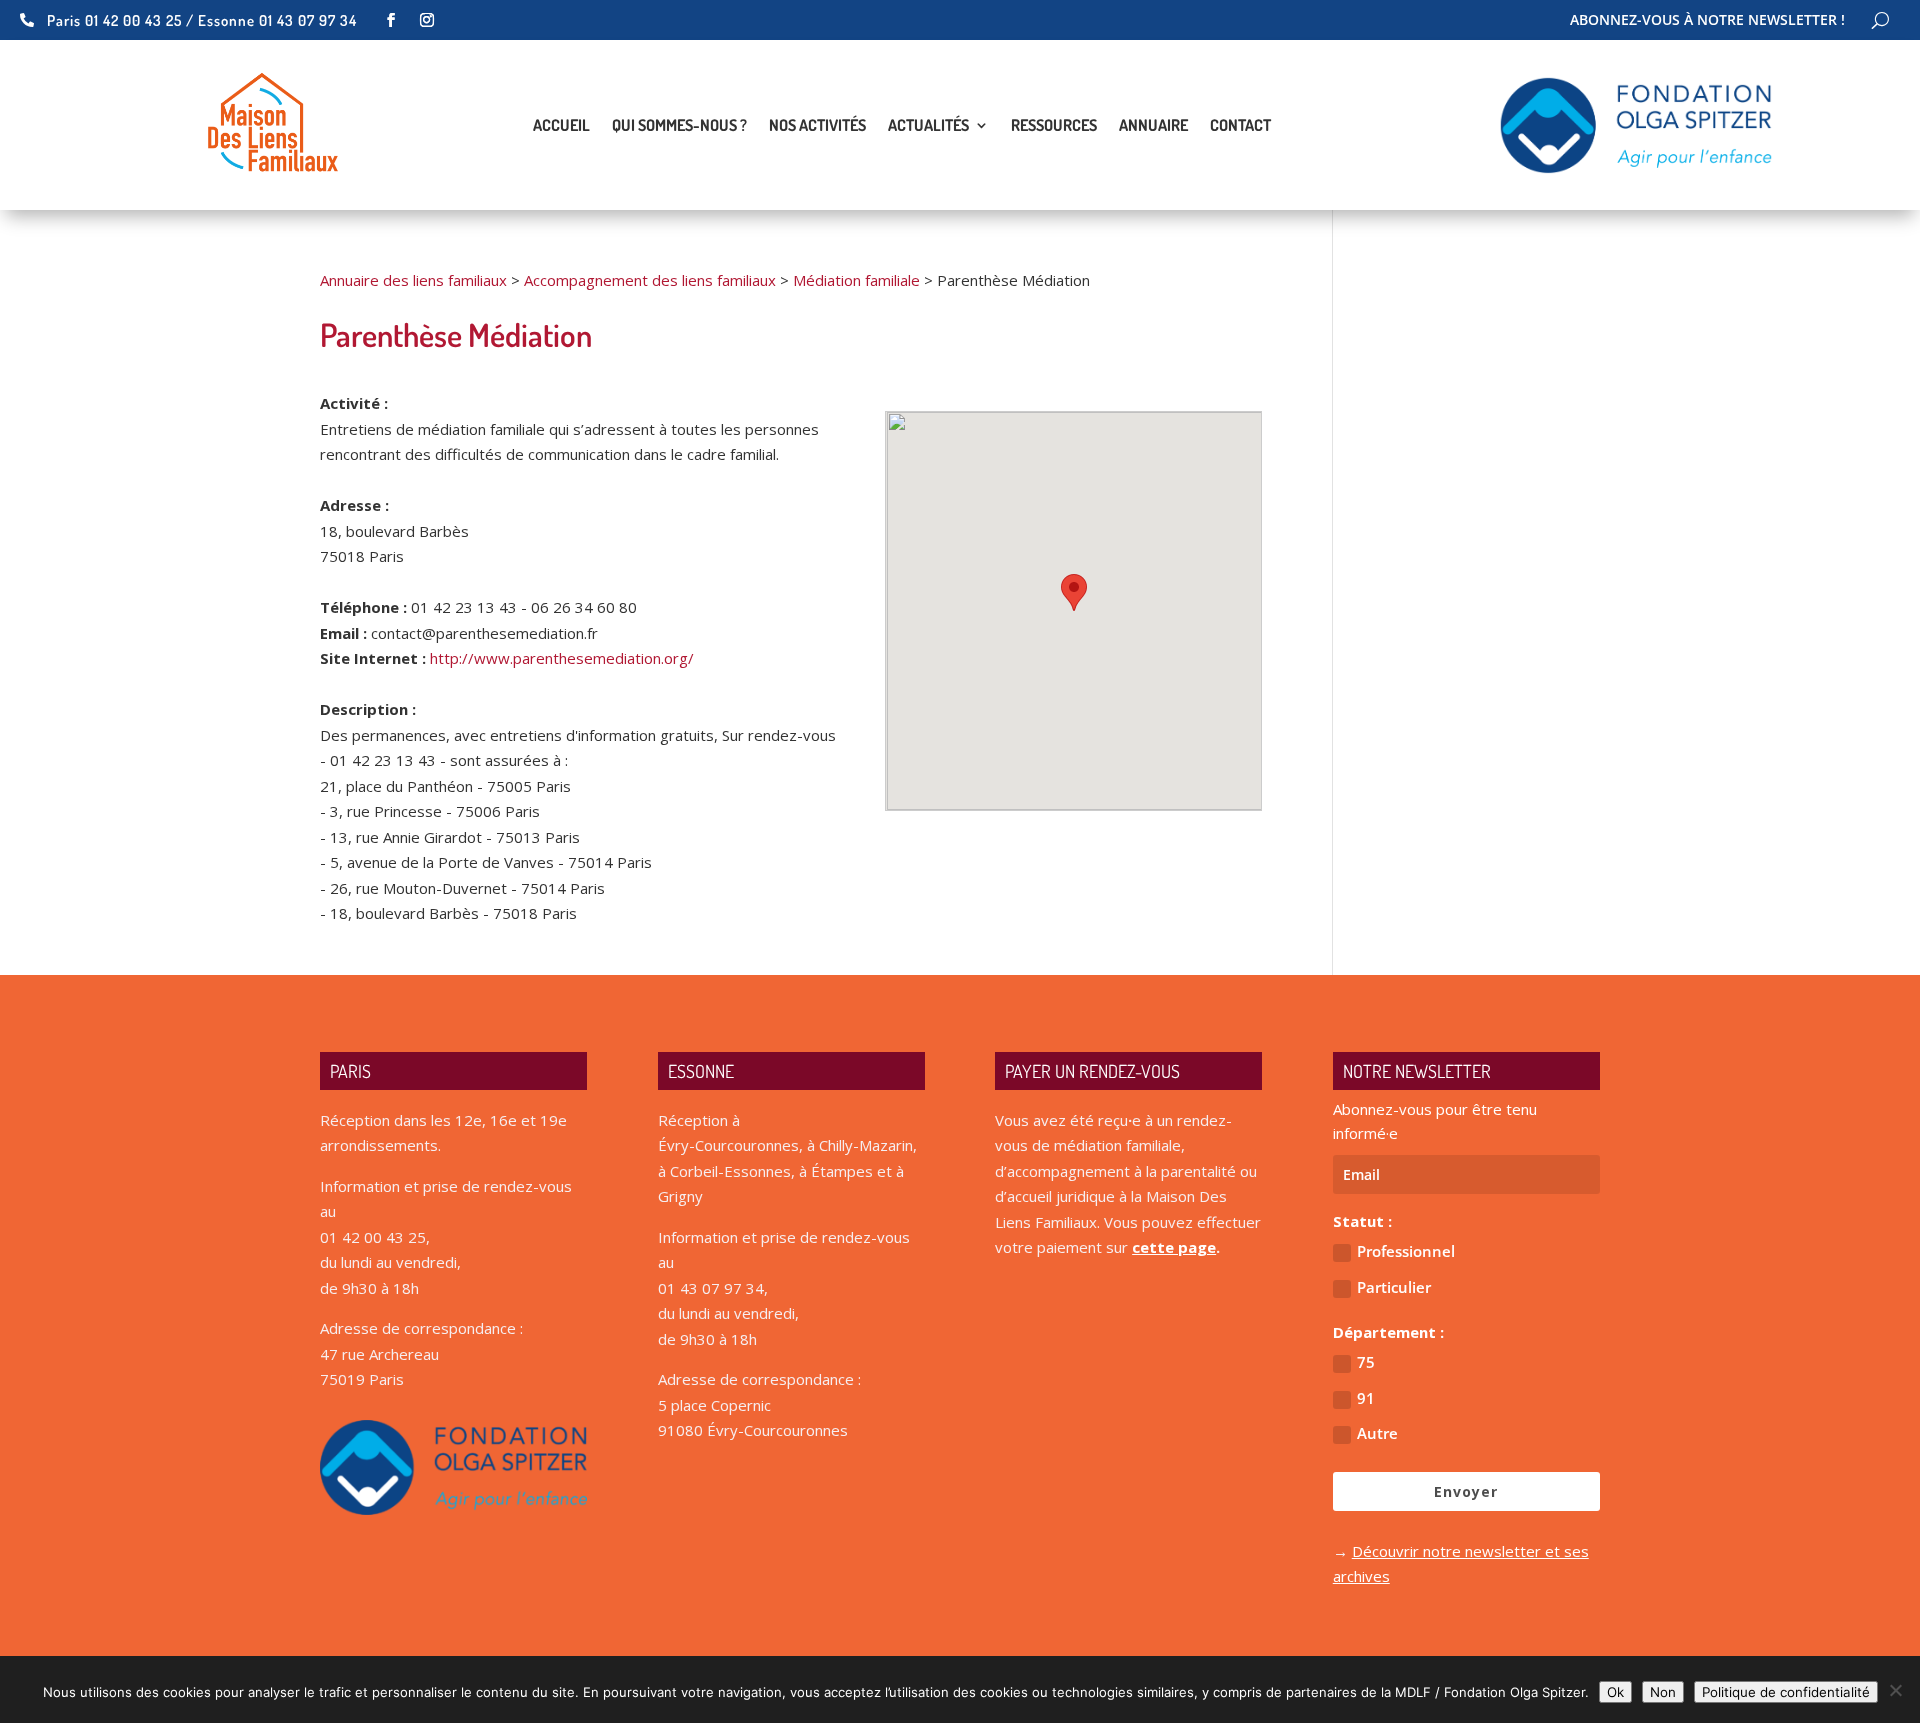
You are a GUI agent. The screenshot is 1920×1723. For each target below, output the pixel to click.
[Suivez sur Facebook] (391, 20)
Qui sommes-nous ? (679, 126)
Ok (1615, 1692)
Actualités (928, 126)
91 (1366, 1398)
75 (1366, 1362)
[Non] (1895, 1690)
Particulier (1394, 1287)
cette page (1174, 1247)
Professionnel (1406, 1251)
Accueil (561, 126)
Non (1663, 1692)
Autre (1377, 1433)
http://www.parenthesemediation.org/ (562, 658)
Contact (1240, 126)
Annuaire (1153, 126)
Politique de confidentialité (1786, 1692)
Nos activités (817, 126)
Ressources (1054, 126)
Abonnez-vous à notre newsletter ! (1707, 21)
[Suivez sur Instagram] (427, 20)
